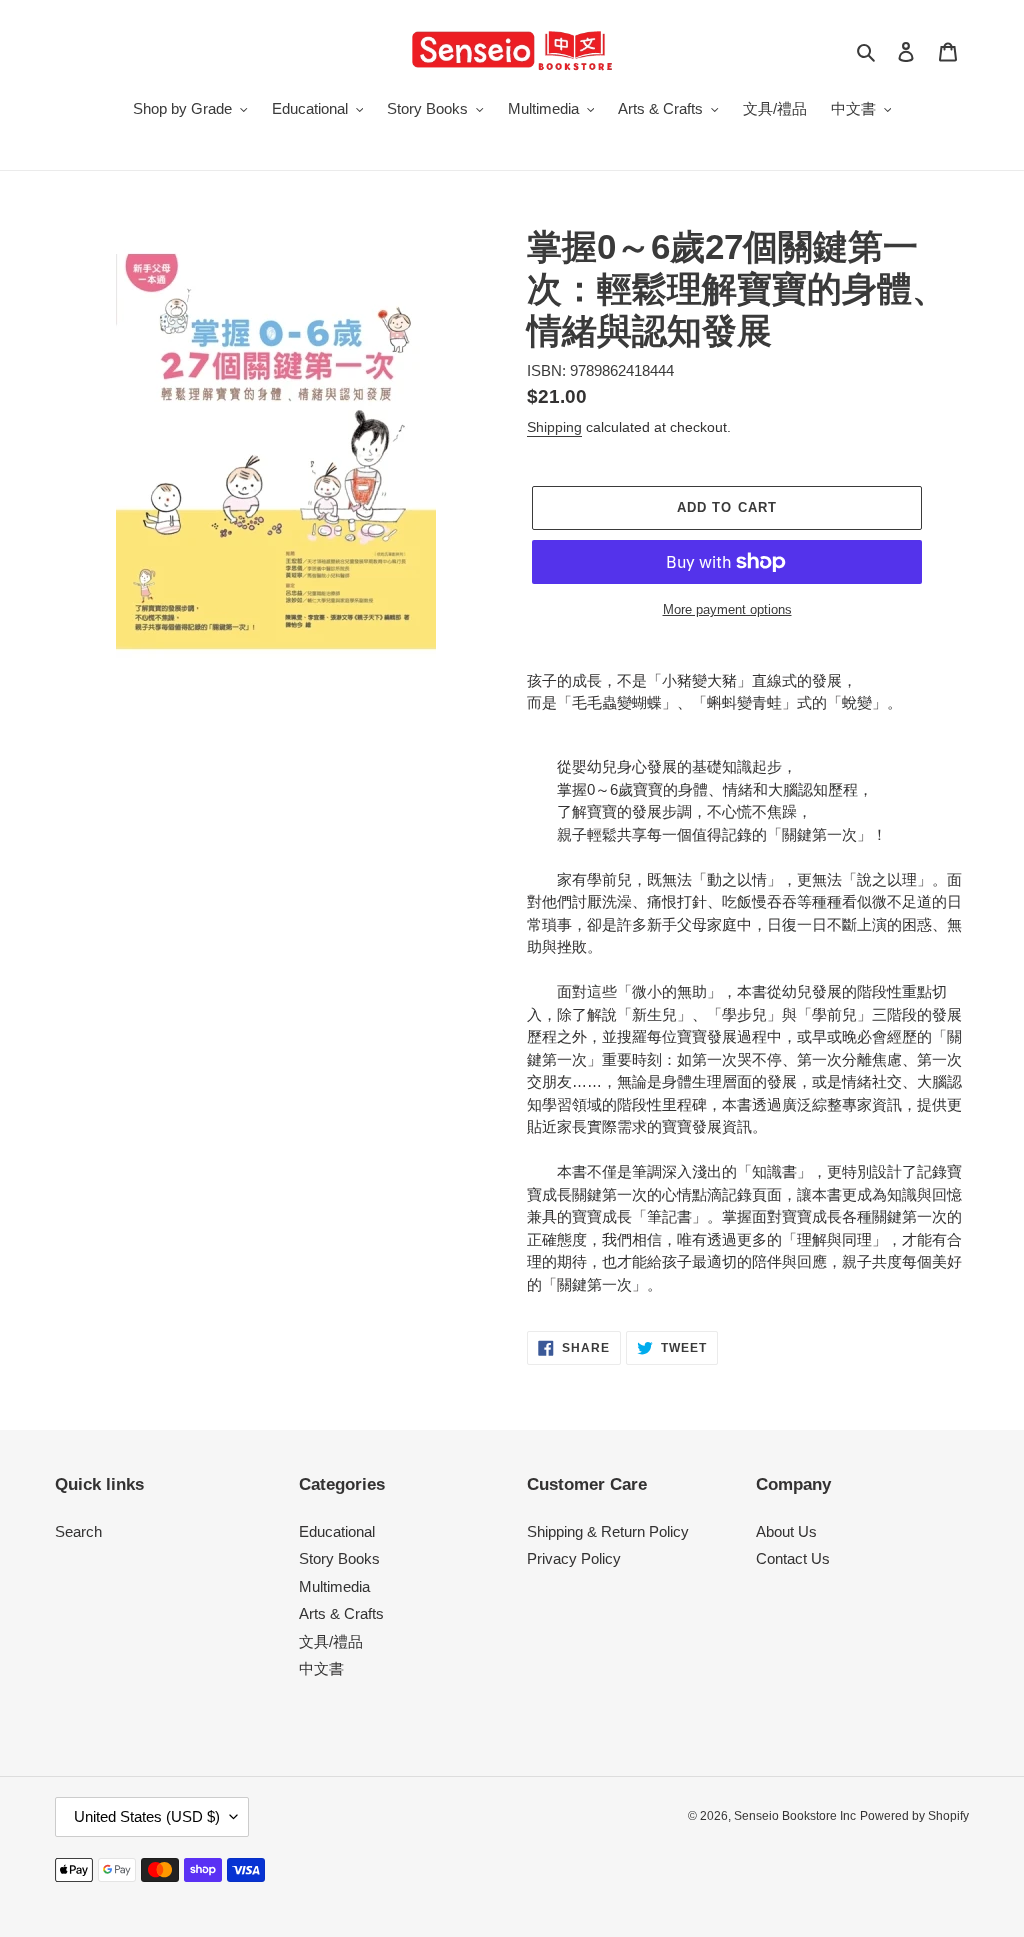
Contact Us (793, 1558)
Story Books (339, 1558)
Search (78, 1531)
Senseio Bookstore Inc (795, 1816)
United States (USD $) (147, 1816)
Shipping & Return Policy (608, 1531)
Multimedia (334, 1586)
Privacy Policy (574, 1558)
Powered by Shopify (914, 1816)
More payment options (727, 609)
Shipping (554, 427)
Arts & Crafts (341, 1613)
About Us (786, 1531)
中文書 (321, 1668)
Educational (337, 1531)
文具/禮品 (331, 1641)
